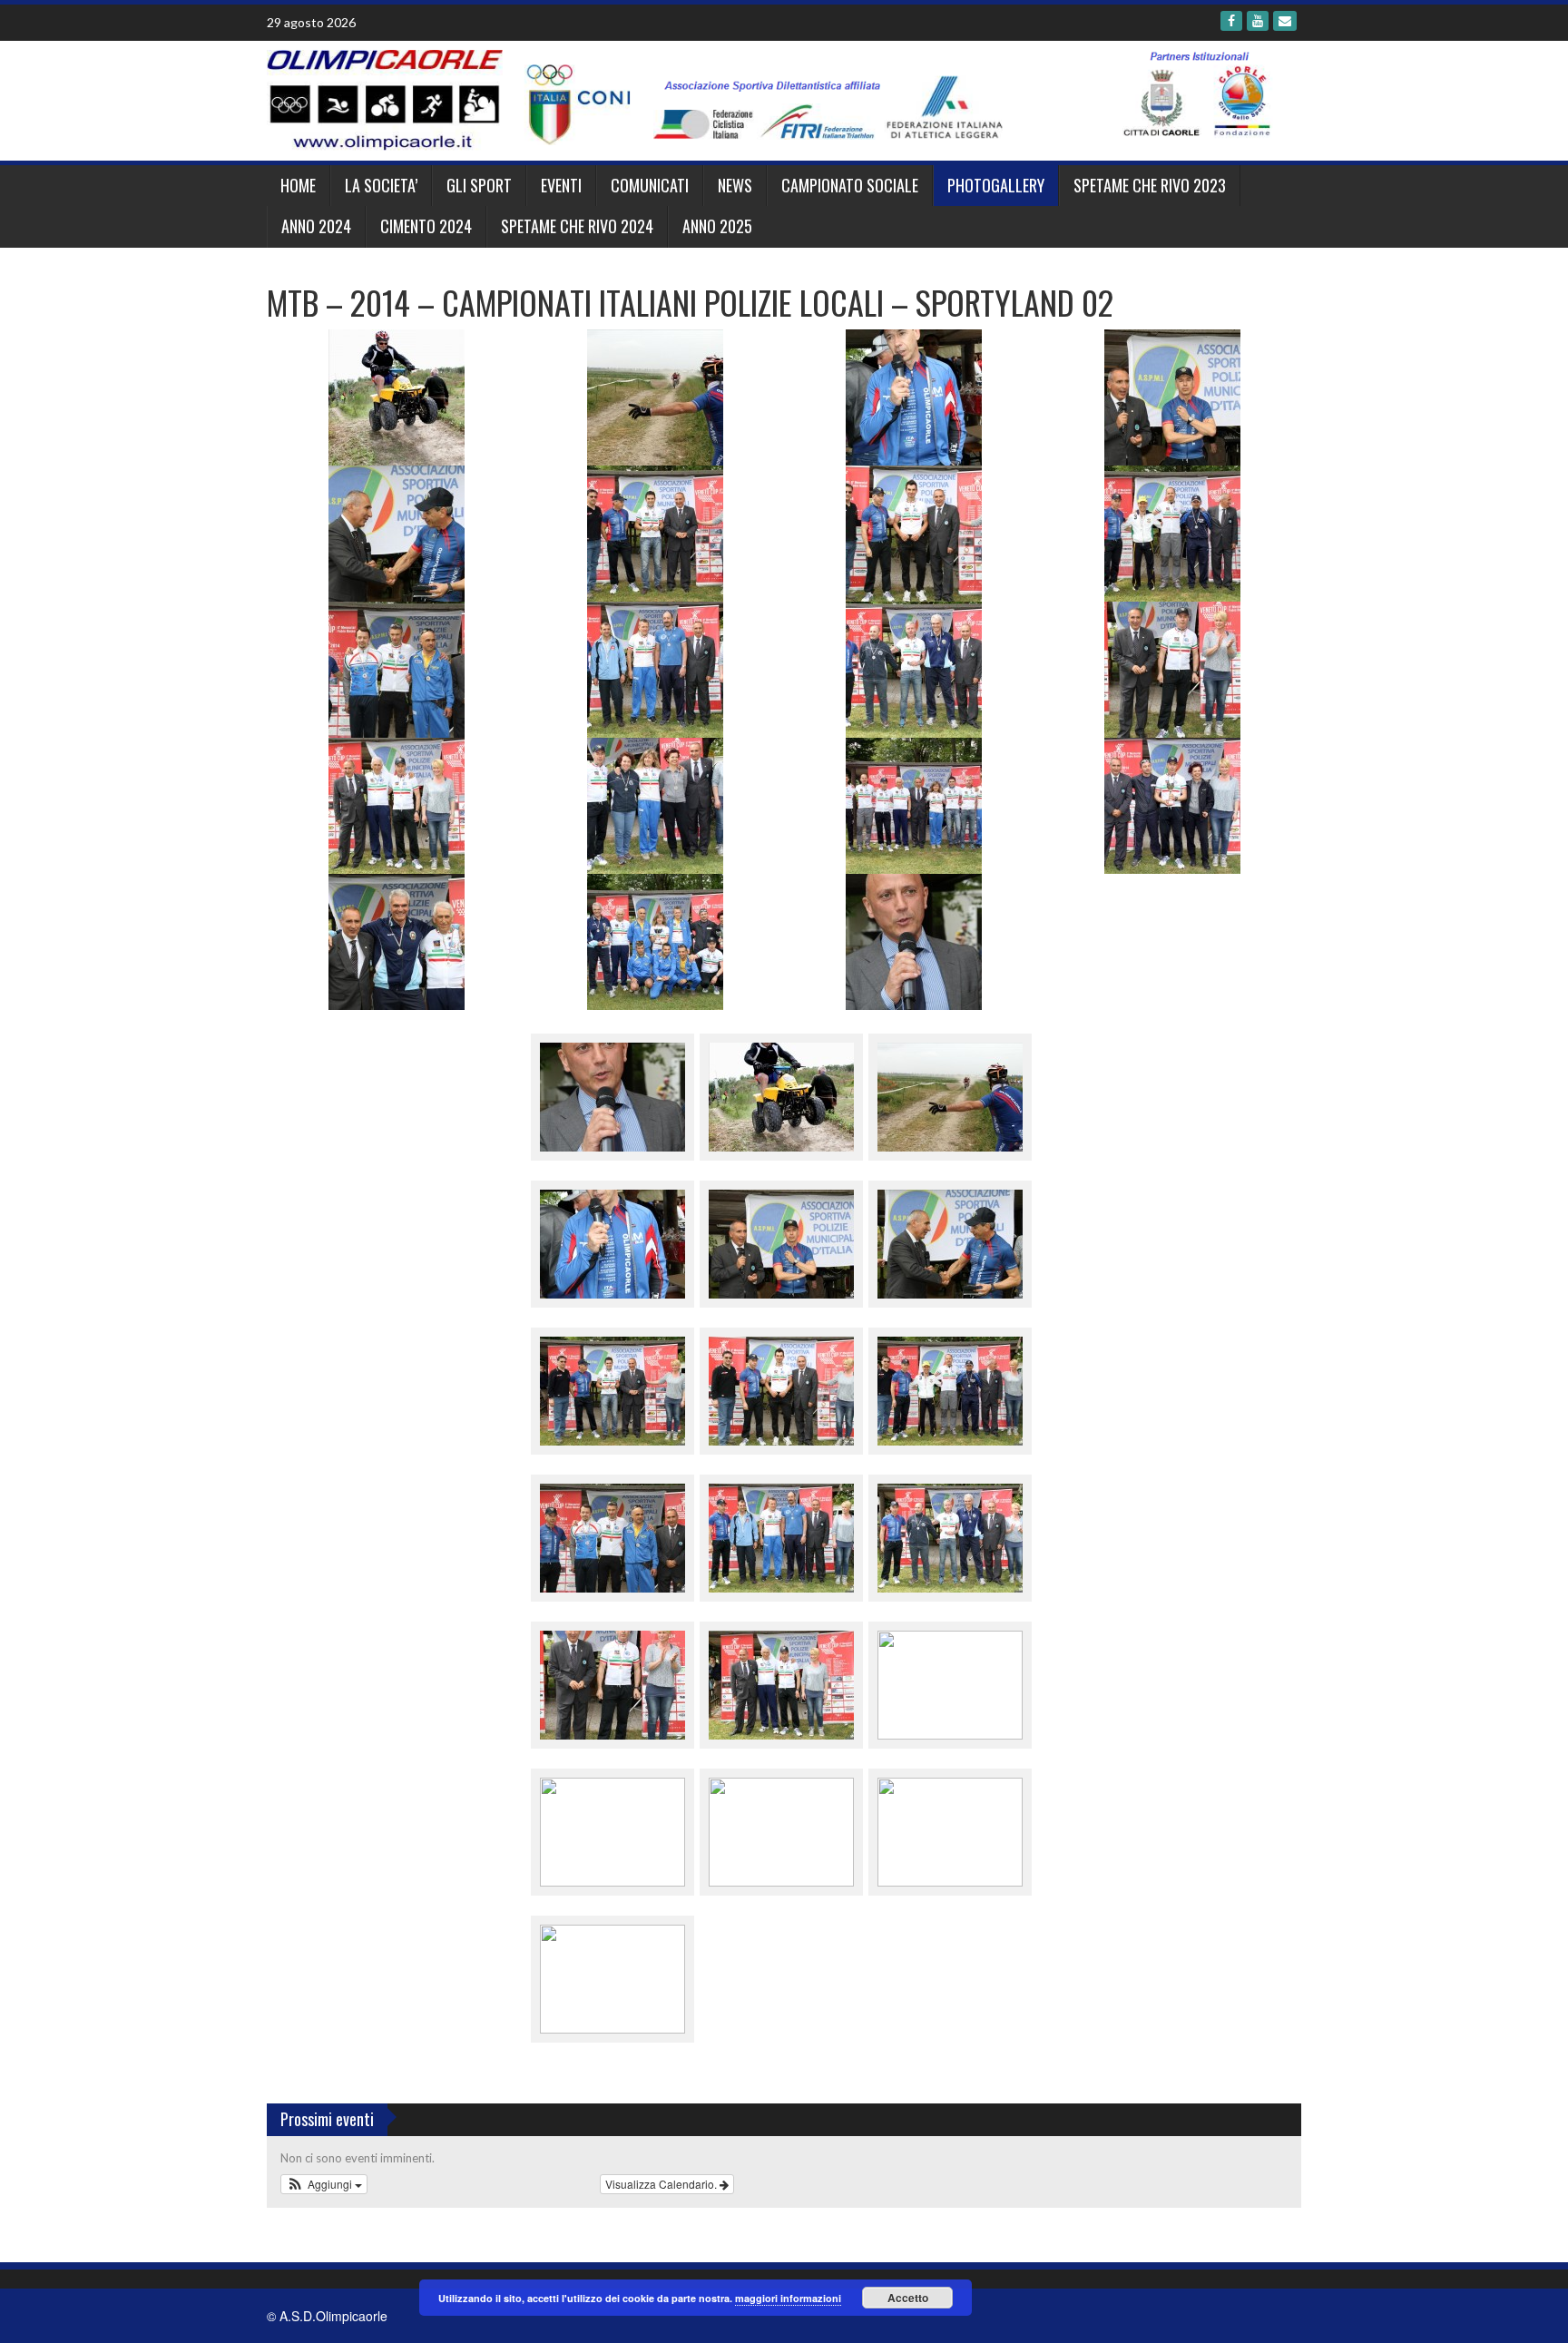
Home (298, 185)
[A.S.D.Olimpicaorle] (777, 99)
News (735, 185)
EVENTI (561, 185)
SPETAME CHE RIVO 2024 (577, 226)
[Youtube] (1258, 21)
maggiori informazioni (788, 2298)
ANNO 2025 (717, 226)
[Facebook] (1231, 21)
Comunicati (650, 185)
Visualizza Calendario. (662, 2184)
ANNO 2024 (316, 226)
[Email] (1285, 21)
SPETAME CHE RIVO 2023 (1150, 185)
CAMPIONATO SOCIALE (850, 185)
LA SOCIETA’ (381, 185)
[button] (324, 2184)
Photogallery (996, 185)
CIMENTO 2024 (426, 226)
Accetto (908, 2298)
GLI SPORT (479, 185)
